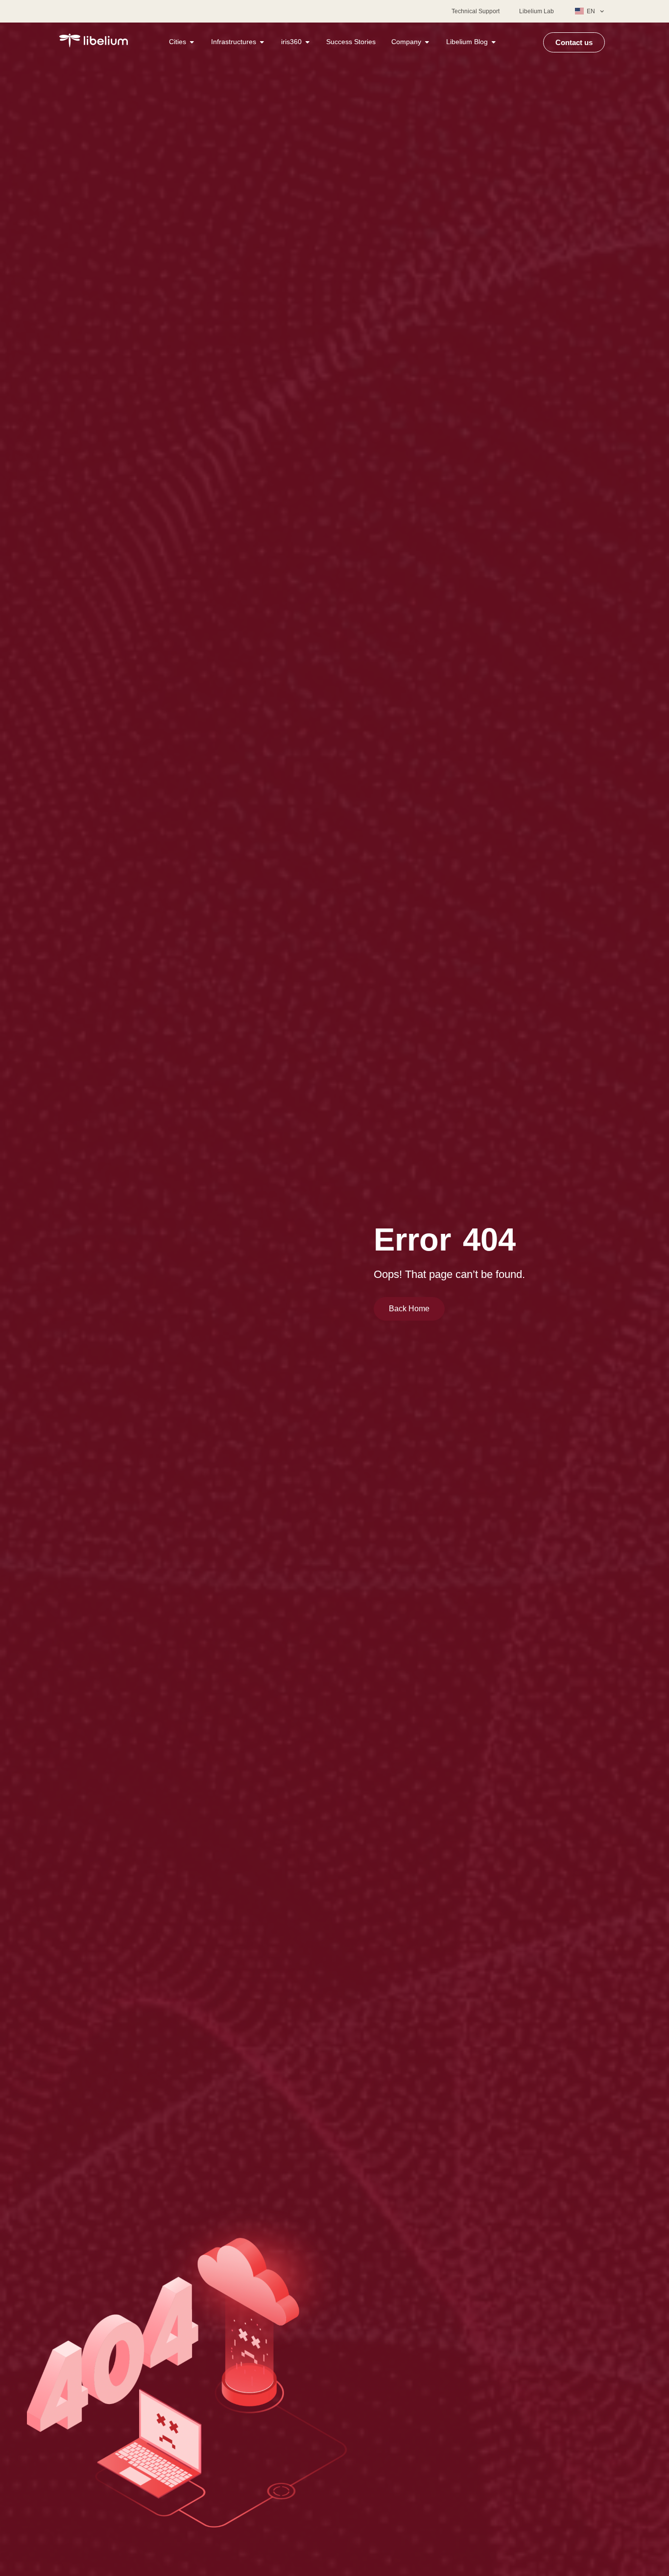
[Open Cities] (192, 42)
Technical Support (476, 11)
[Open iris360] (308, 42)
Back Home (409, 1309)
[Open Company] (427, 42)
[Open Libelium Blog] (494, 42)
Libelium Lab (537, 11)
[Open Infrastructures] (262, 42)
